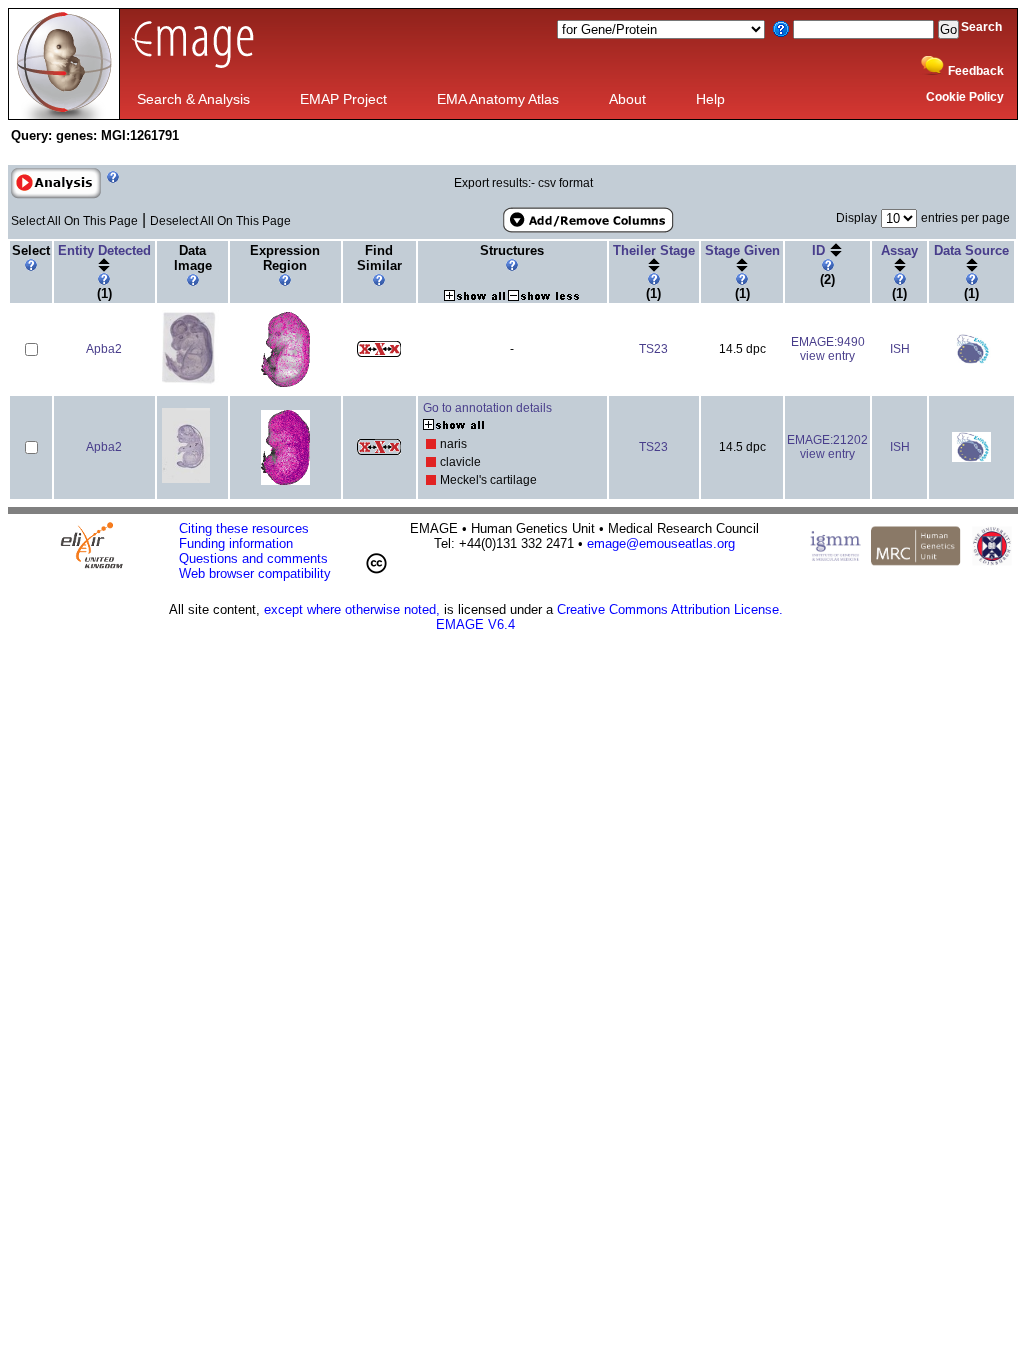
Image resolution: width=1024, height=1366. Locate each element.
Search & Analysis (193, 99)
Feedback (976, 71)
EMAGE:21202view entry (827, 447)
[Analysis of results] (56, 183)
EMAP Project (343, 99)
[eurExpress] (972, 360)
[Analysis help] (110, 195)
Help (710, 99)
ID (820, 250)
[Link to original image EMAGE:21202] (186, 479)
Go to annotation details (487, 408)
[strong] (431, 445)
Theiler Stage (654, 250)
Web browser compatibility (255, 573)
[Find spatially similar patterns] (379, 353)
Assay (899, 250)
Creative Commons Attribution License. (670, 609)
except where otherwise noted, (352, 609)
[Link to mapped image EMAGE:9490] (285, 383)
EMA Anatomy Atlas (498, 99)
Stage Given (742, 250)
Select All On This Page (74, 221)
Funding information (236, 543)
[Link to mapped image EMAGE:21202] (285, 481)
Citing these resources (244, 528)
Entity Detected (104, 250)
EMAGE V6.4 (475, 624)
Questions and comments (253, 558)
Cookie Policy (965, 97)
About (627, 99)
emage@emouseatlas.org (661, 543)
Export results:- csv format (523, 183)
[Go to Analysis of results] (56, 195)
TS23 (653, 349)
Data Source (971, 250)
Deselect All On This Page (220, 221)
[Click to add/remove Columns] (587, 220)
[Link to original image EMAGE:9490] (191, 381)
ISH (900, 349)
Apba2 (104, 349)
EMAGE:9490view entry (828, 349)
